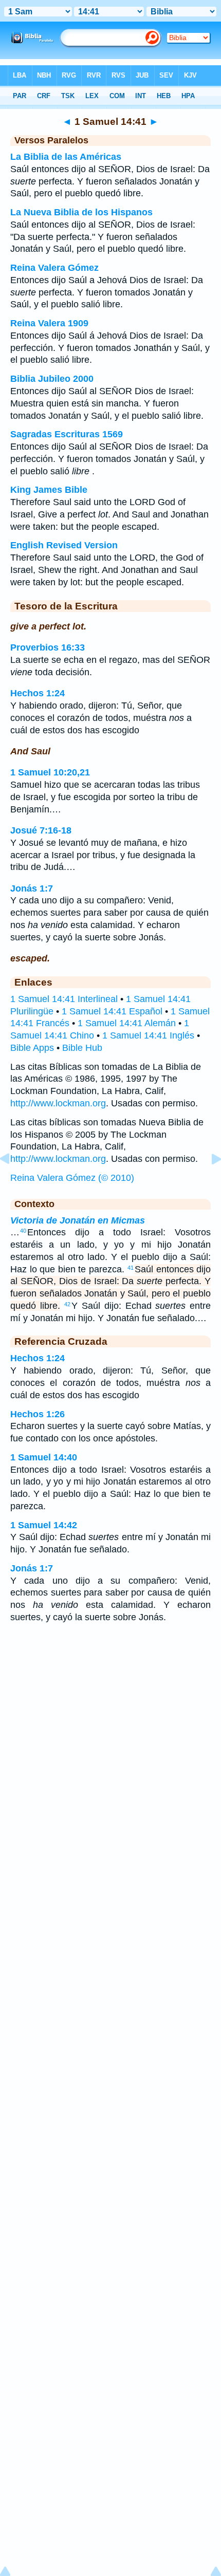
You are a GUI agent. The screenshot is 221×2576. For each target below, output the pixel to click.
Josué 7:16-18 (41, 830)
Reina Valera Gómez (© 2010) (72, 1178)
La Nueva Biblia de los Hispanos (81, 212)
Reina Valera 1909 (49, 323)
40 (23, 1231)
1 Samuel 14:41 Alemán (127, 1023)
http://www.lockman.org (58, 1103)
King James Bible (49, 490)
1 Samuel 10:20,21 (50, 772)
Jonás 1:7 (32, 888)
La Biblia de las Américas (66, 157)
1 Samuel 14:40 (44, 1457)
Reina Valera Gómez (54, 268)
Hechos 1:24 (38, 693)
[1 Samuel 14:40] (13, 1182)
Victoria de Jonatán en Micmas (78, 1220)
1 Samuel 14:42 (44, 1525)
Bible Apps (32, 1048)
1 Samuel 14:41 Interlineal (64, 999)
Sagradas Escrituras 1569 (67, 434)
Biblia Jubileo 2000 (52, 379)
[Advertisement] (110, 1713)
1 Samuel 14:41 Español (112, 1011)
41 (131, 1268)
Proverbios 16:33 (48, 647)
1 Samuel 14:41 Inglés (148, 1035)
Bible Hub (82, 1048)
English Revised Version (64, 545)
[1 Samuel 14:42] (208, 1182)
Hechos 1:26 (38, 1414)
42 (67, 1304)
